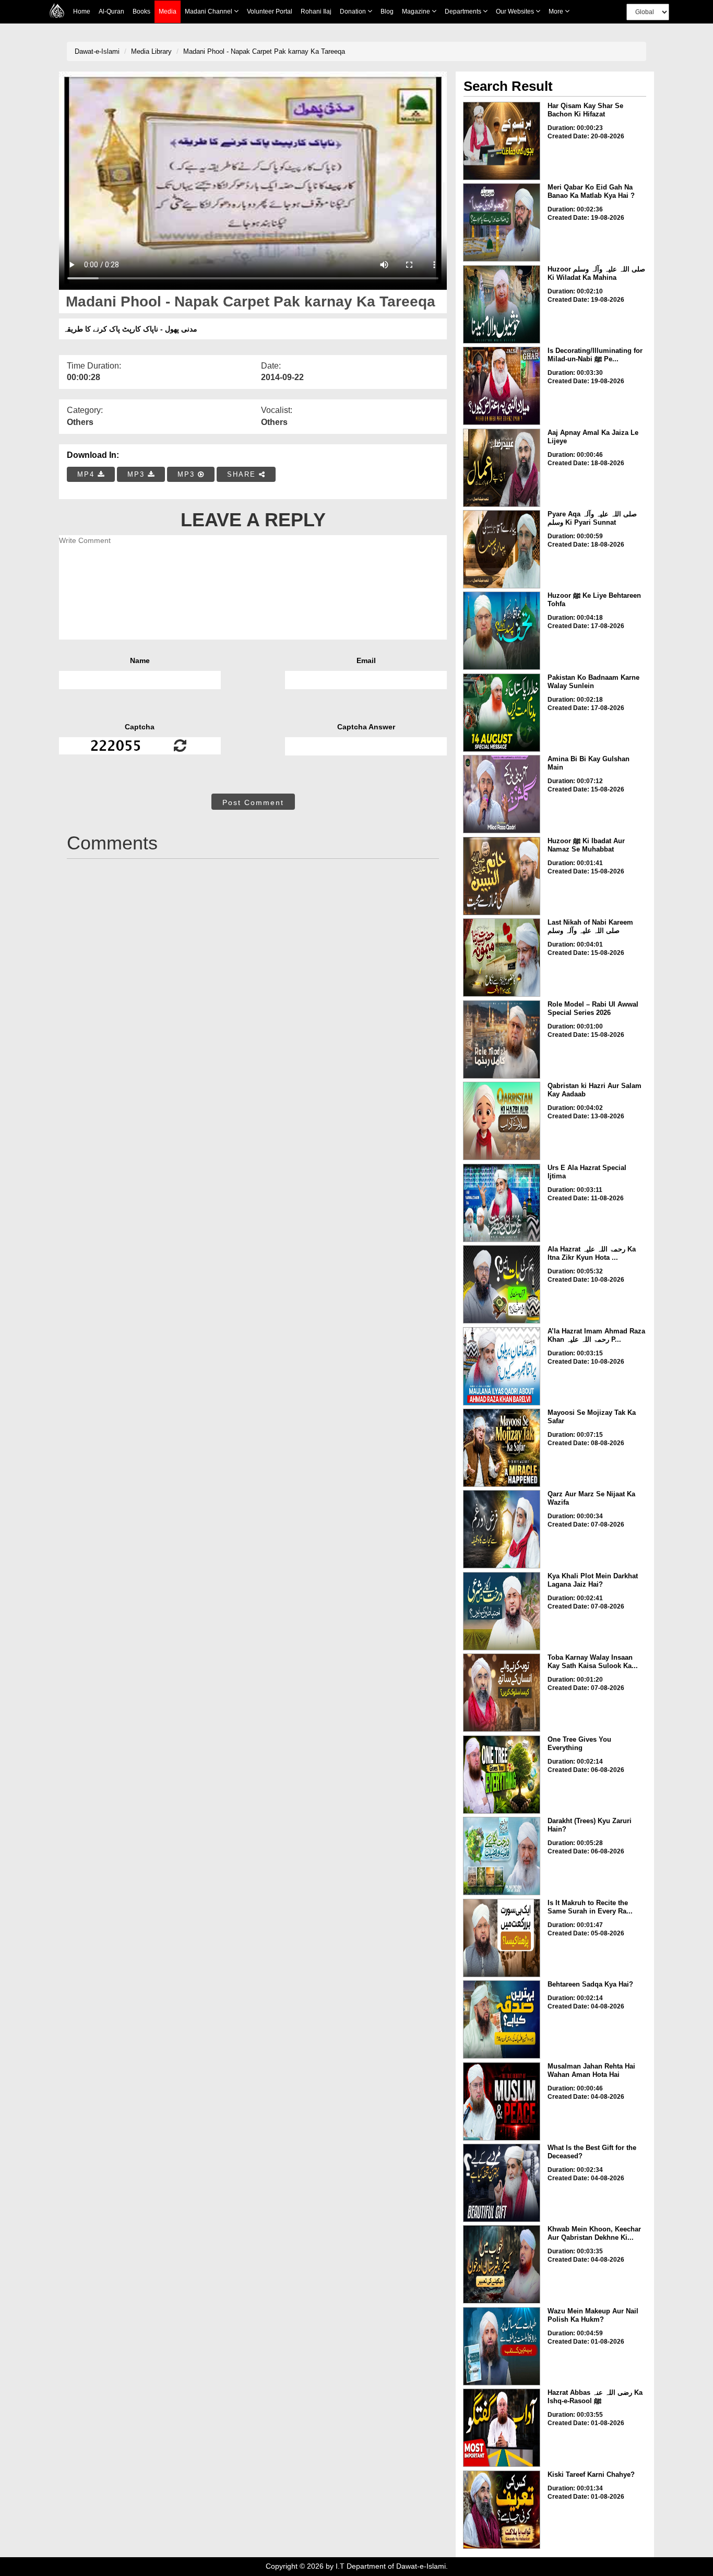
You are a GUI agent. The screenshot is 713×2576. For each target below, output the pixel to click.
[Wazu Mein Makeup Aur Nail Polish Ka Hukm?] (502, 2346)
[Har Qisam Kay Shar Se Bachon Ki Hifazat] (502, 141)
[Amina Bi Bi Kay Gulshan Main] (502, 794)
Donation (354, 11)
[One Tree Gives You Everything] (502, 1775)
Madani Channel (209, 11)
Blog (387, 11)
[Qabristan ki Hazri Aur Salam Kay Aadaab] (502, 1121)
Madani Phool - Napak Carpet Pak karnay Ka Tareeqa (264, 51)
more (557, 11)
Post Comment (253, 802)
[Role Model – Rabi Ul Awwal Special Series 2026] (502, 1039)
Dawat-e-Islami (97, 51)
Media (168, 11)
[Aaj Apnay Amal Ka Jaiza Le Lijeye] (502, 468)
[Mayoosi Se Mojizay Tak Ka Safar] (502, 1448)
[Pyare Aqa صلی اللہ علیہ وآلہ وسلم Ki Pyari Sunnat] (502, 549)
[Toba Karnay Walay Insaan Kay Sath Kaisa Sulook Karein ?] (502, 1693)
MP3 (138, 474)
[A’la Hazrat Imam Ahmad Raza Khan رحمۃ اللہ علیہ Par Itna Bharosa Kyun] (502, 1366)
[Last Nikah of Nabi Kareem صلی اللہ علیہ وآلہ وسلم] (502, 958)
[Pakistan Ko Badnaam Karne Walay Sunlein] (502, 713)
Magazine (417, 11)
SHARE (243, 474)
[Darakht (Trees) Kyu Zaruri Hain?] (502, 1856)
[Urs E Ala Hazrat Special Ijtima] (502, 1203)
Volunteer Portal (270, 11)
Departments (464, 11)
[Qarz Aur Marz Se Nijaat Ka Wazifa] (502, 1529)
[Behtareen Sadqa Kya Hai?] (502, 2019)
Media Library (151, 51)
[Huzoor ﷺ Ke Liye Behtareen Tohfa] (502, 631)
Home (82, 11)
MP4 (87, 474)
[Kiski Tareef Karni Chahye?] (502, 2510)
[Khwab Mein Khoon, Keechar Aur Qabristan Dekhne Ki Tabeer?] (502, 2264)
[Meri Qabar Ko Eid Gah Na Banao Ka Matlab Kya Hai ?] (502, 222)
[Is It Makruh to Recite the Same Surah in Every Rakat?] (502, 1938)
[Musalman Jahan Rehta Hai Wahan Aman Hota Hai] (502, 2101)
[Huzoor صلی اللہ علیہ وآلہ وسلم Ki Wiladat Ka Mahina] (502, 304)
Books (141, 11)
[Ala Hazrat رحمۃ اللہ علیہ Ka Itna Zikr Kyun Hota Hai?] (502, 1284)
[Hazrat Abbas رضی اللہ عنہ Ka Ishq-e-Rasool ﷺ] (502, 2428)
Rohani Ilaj (316, 11)
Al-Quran (111, 11)
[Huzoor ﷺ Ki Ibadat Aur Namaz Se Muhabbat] (502, 876)
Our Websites (516, 11)
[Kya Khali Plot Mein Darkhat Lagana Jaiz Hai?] (502, 1611)
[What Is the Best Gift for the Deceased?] (502, 2183)
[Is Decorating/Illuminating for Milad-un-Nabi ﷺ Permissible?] (502, 386)
